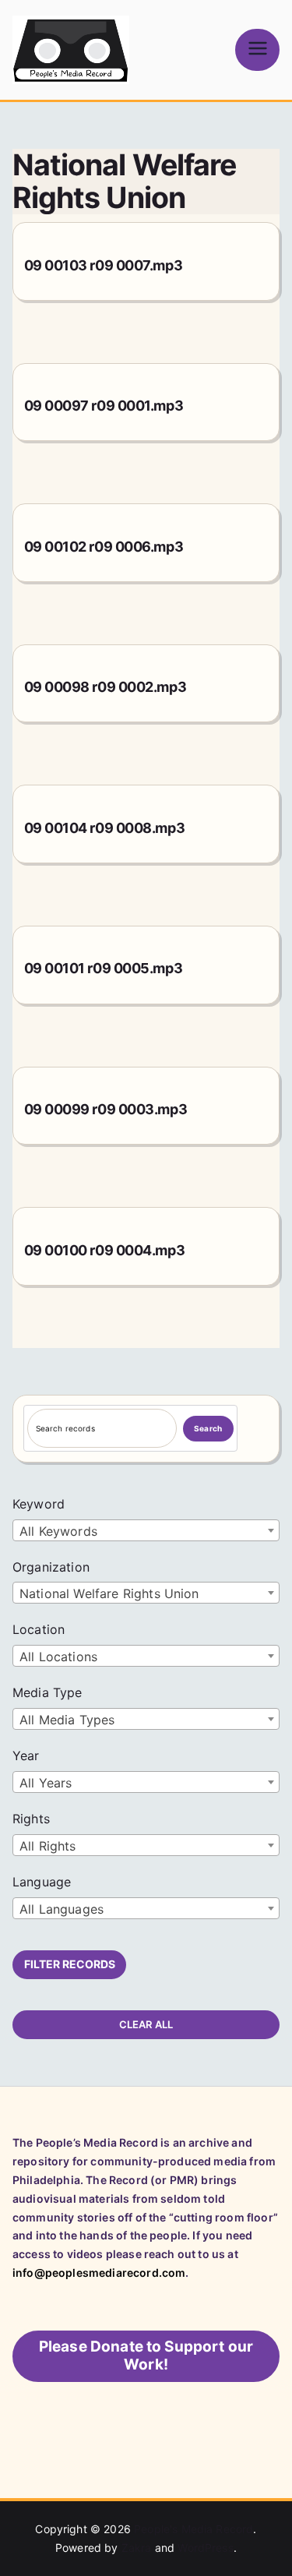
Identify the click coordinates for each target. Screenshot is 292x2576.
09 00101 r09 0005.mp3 (104, 968)
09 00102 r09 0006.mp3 (104, 547)
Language (42, 1882)
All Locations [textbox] (58, 1657)
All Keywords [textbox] (58, 1531)
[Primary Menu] (257, 49)
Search (208, 1428)
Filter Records (70, 1964)
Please (146, 2355)
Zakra (137, 2548)
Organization (51, 1567)
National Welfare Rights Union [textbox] (109, 1593)
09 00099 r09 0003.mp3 (106, 1109)
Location (39, 1629)
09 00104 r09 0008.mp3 (105, 828)
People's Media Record (193, 2529)
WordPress (205, 2548)
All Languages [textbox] (62, 1909)
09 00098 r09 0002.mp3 (106, 687)
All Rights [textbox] (48, 1846)
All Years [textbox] (46, 1783)
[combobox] (146, 1530)
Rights (31, 1819)
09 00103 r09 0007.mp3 (104, 265)
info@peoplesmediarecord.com (99, 2273)
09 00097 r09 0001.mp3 (104, 406)
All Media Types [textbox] (67, 1720)
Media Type (47, 1692)
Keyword (39, 1504)
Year (26, 1756)
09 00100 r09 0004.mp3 (105, 1250)
